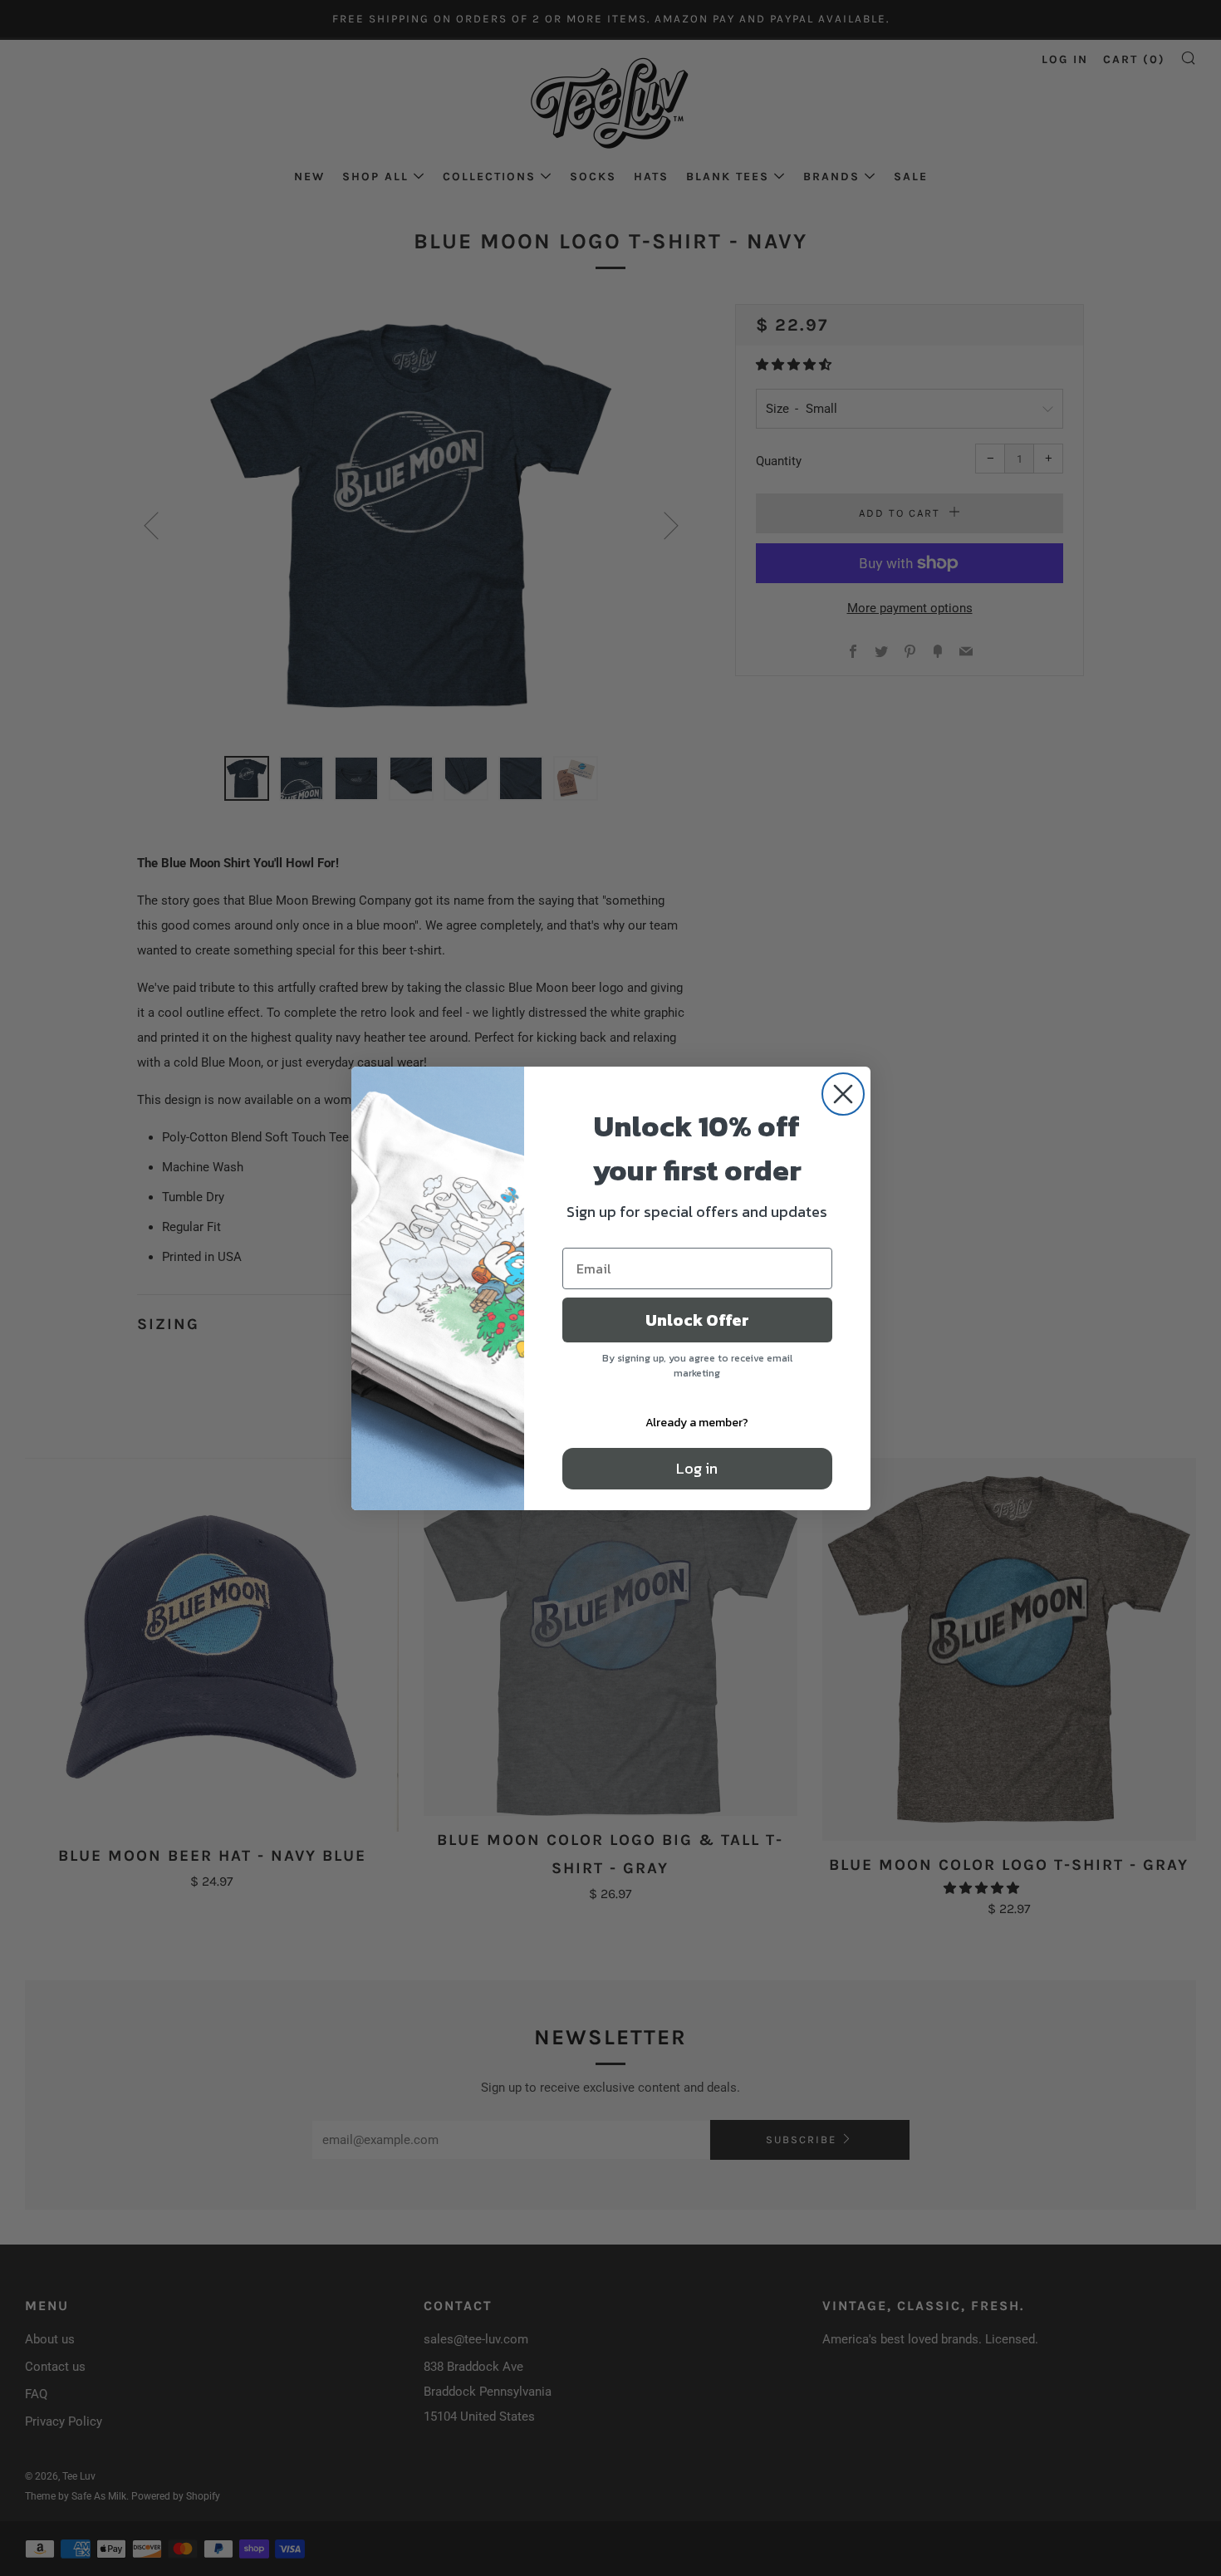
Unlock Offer (697, 1320)
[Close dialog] (843, 1094)
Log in (697, 1468)
